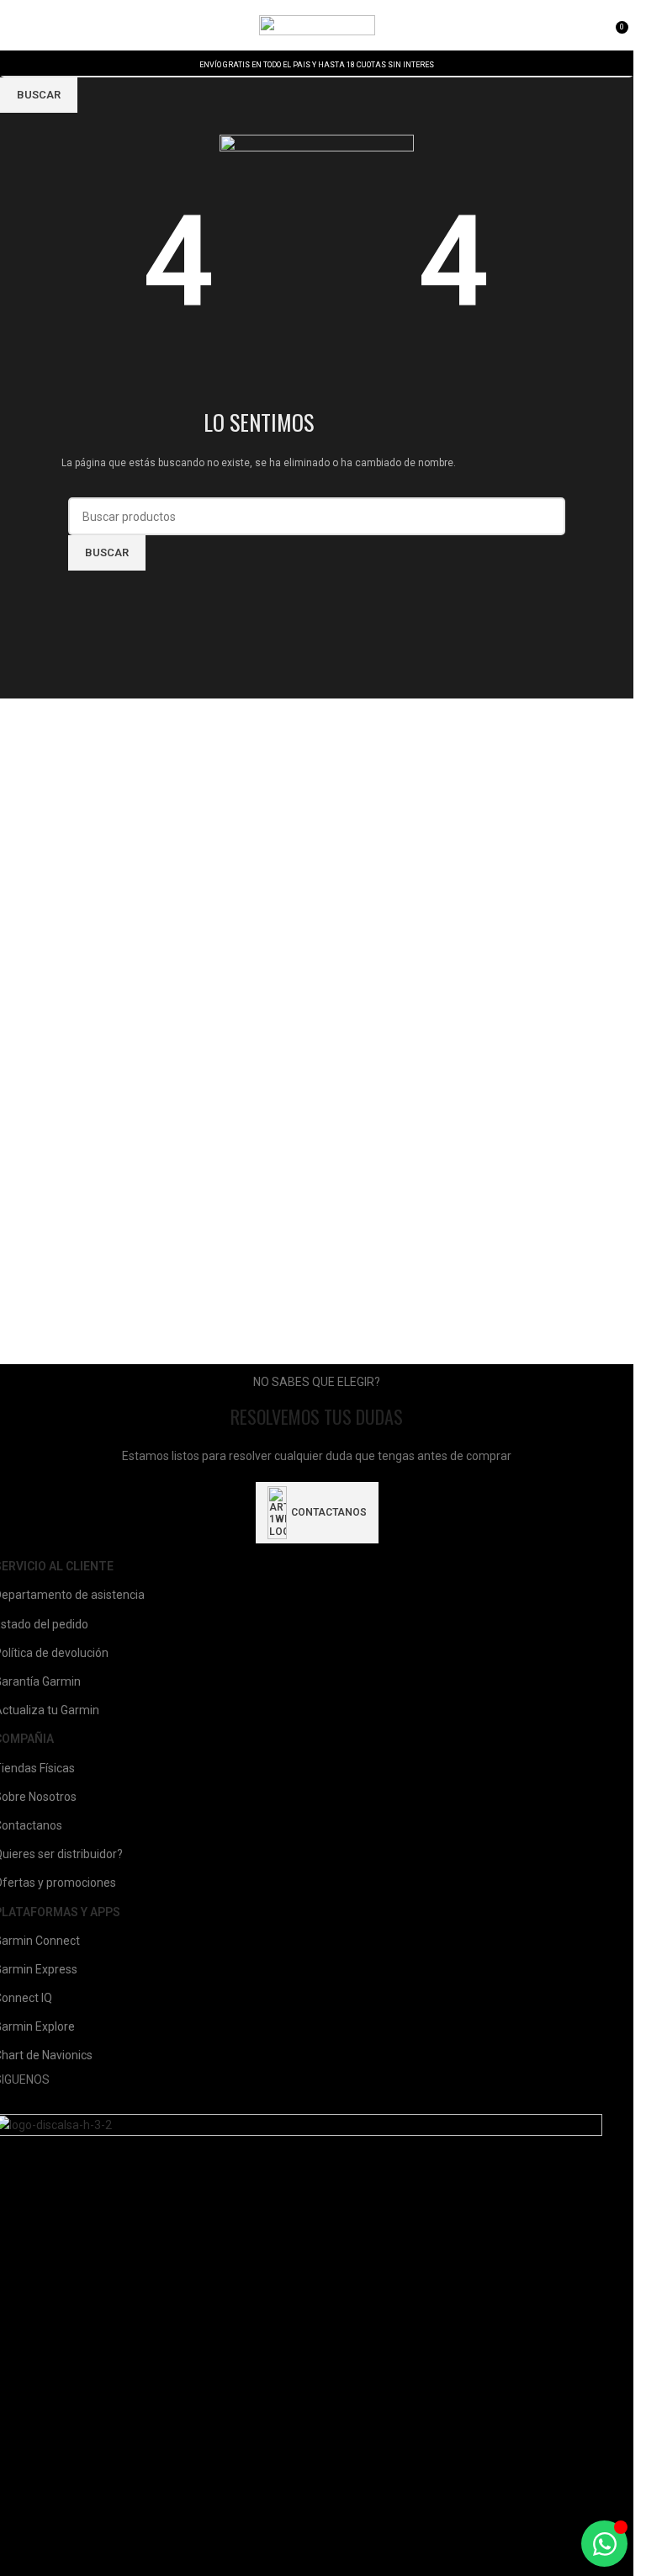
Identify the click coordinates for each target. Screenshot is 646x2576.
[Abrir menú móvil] (19, 25)
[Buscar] (43, 25)
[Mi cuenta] (597, 25)
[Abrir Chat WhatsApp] (604, 2544)
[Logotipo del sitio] (317, 24)
